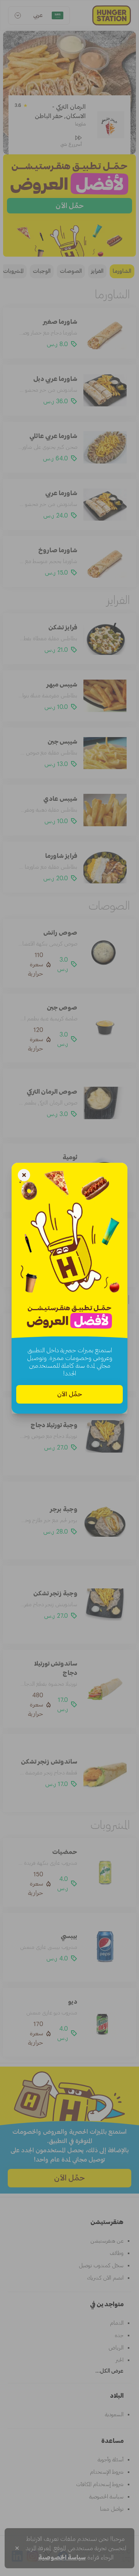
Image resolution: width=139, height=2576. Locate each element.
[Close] (24, 1176)
